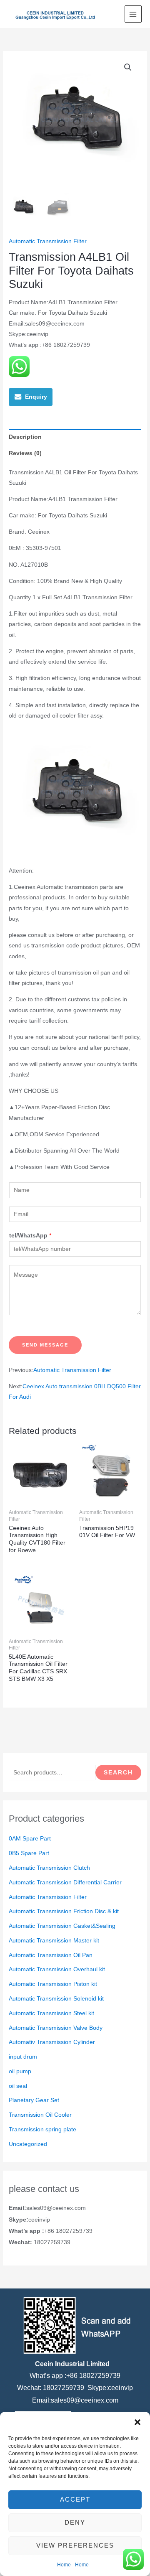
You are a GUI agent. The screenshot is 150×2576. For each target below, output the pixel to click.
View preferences (75, 2545)
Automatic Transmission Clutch (49, 1868)
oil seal (18, 2086)
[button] (137, 2422)
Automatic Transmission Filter (48, 1897)
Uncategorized (28, 2144)
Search (118, 1773)
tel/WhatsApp (30, 1236)
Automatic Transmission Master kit (54, 1941)
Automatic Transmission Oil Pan (51, 1955)
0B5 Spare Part (29, 1853)
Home (64, 2565)
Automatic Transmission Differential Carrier (65, 1882)
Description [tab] (25, 437)
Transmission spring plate (42, 2129)
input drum (23, 2057)
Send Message (45, 1345)
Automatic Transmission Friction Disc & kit (64, 1911)
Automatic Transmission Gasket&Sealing (62, 1926)
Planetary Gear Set (34, 2100)
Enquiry (36, 397)
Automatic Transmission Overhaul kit (57, 1969)
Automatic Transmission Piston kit (53, 1984)
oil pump (20, 2071)
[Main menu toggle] (133, 14)
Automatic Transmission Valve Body (56, 2028)
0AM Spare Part (30, 1839)
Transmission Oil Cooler (40, 2115)
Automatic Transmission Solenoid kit (56, 1999)
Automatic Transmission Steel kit (51, 2013)
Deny (75, 2522)
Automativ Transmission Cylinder (52, 2042)
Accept (75, 2499)
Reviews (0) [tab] (25, 453)
